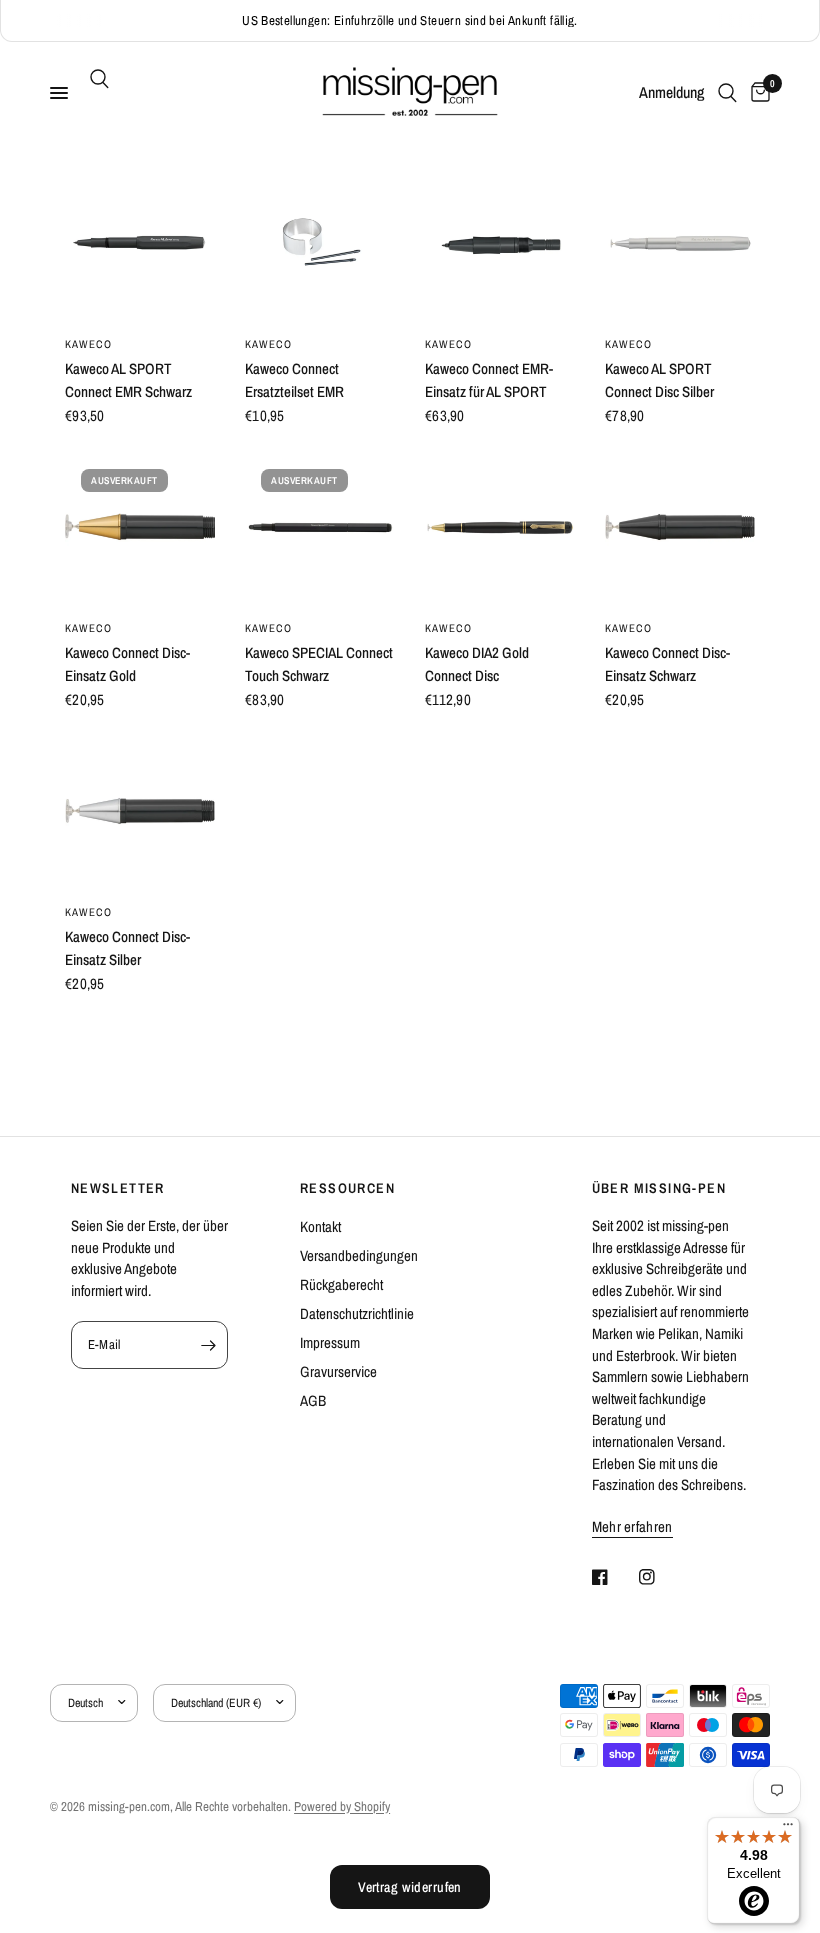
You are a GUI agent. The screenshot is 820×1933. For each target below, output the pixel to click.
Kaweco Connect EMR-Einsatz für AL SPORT (489, 380)
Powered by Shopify (342, 1806)
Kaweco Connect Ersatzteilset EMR (294, 380)
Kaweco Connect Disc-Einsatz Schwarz (667, 664)
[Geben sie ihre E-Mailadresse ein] (208, 1345)
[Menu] (788, 1829)
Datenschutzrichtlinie (357, 1313)
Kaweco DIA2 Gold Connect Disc (477, 664)
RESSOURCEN (347, 1188)
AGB (313, 1400)
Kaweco (89, 344)
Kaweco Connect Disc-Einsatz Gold (127, 664)
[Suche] (96, 79)
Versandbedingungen (359, 1255)
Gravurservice (338, 1371)
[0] (757, 93)
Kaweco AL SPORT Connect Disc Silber (659, 380)
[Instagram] (661, 1577)
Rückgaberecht (341, 1284)
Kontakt (320, 1226)
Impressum (330, 1342)
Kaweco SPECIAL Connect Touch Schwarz (319, 664)
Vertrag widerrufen (410, 1887)
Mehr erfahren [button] (632, 1526)
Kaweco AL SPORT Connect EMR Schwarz (128, 380)
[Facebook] (614, 1577)
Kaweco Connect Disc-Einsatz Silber (127, 948)
